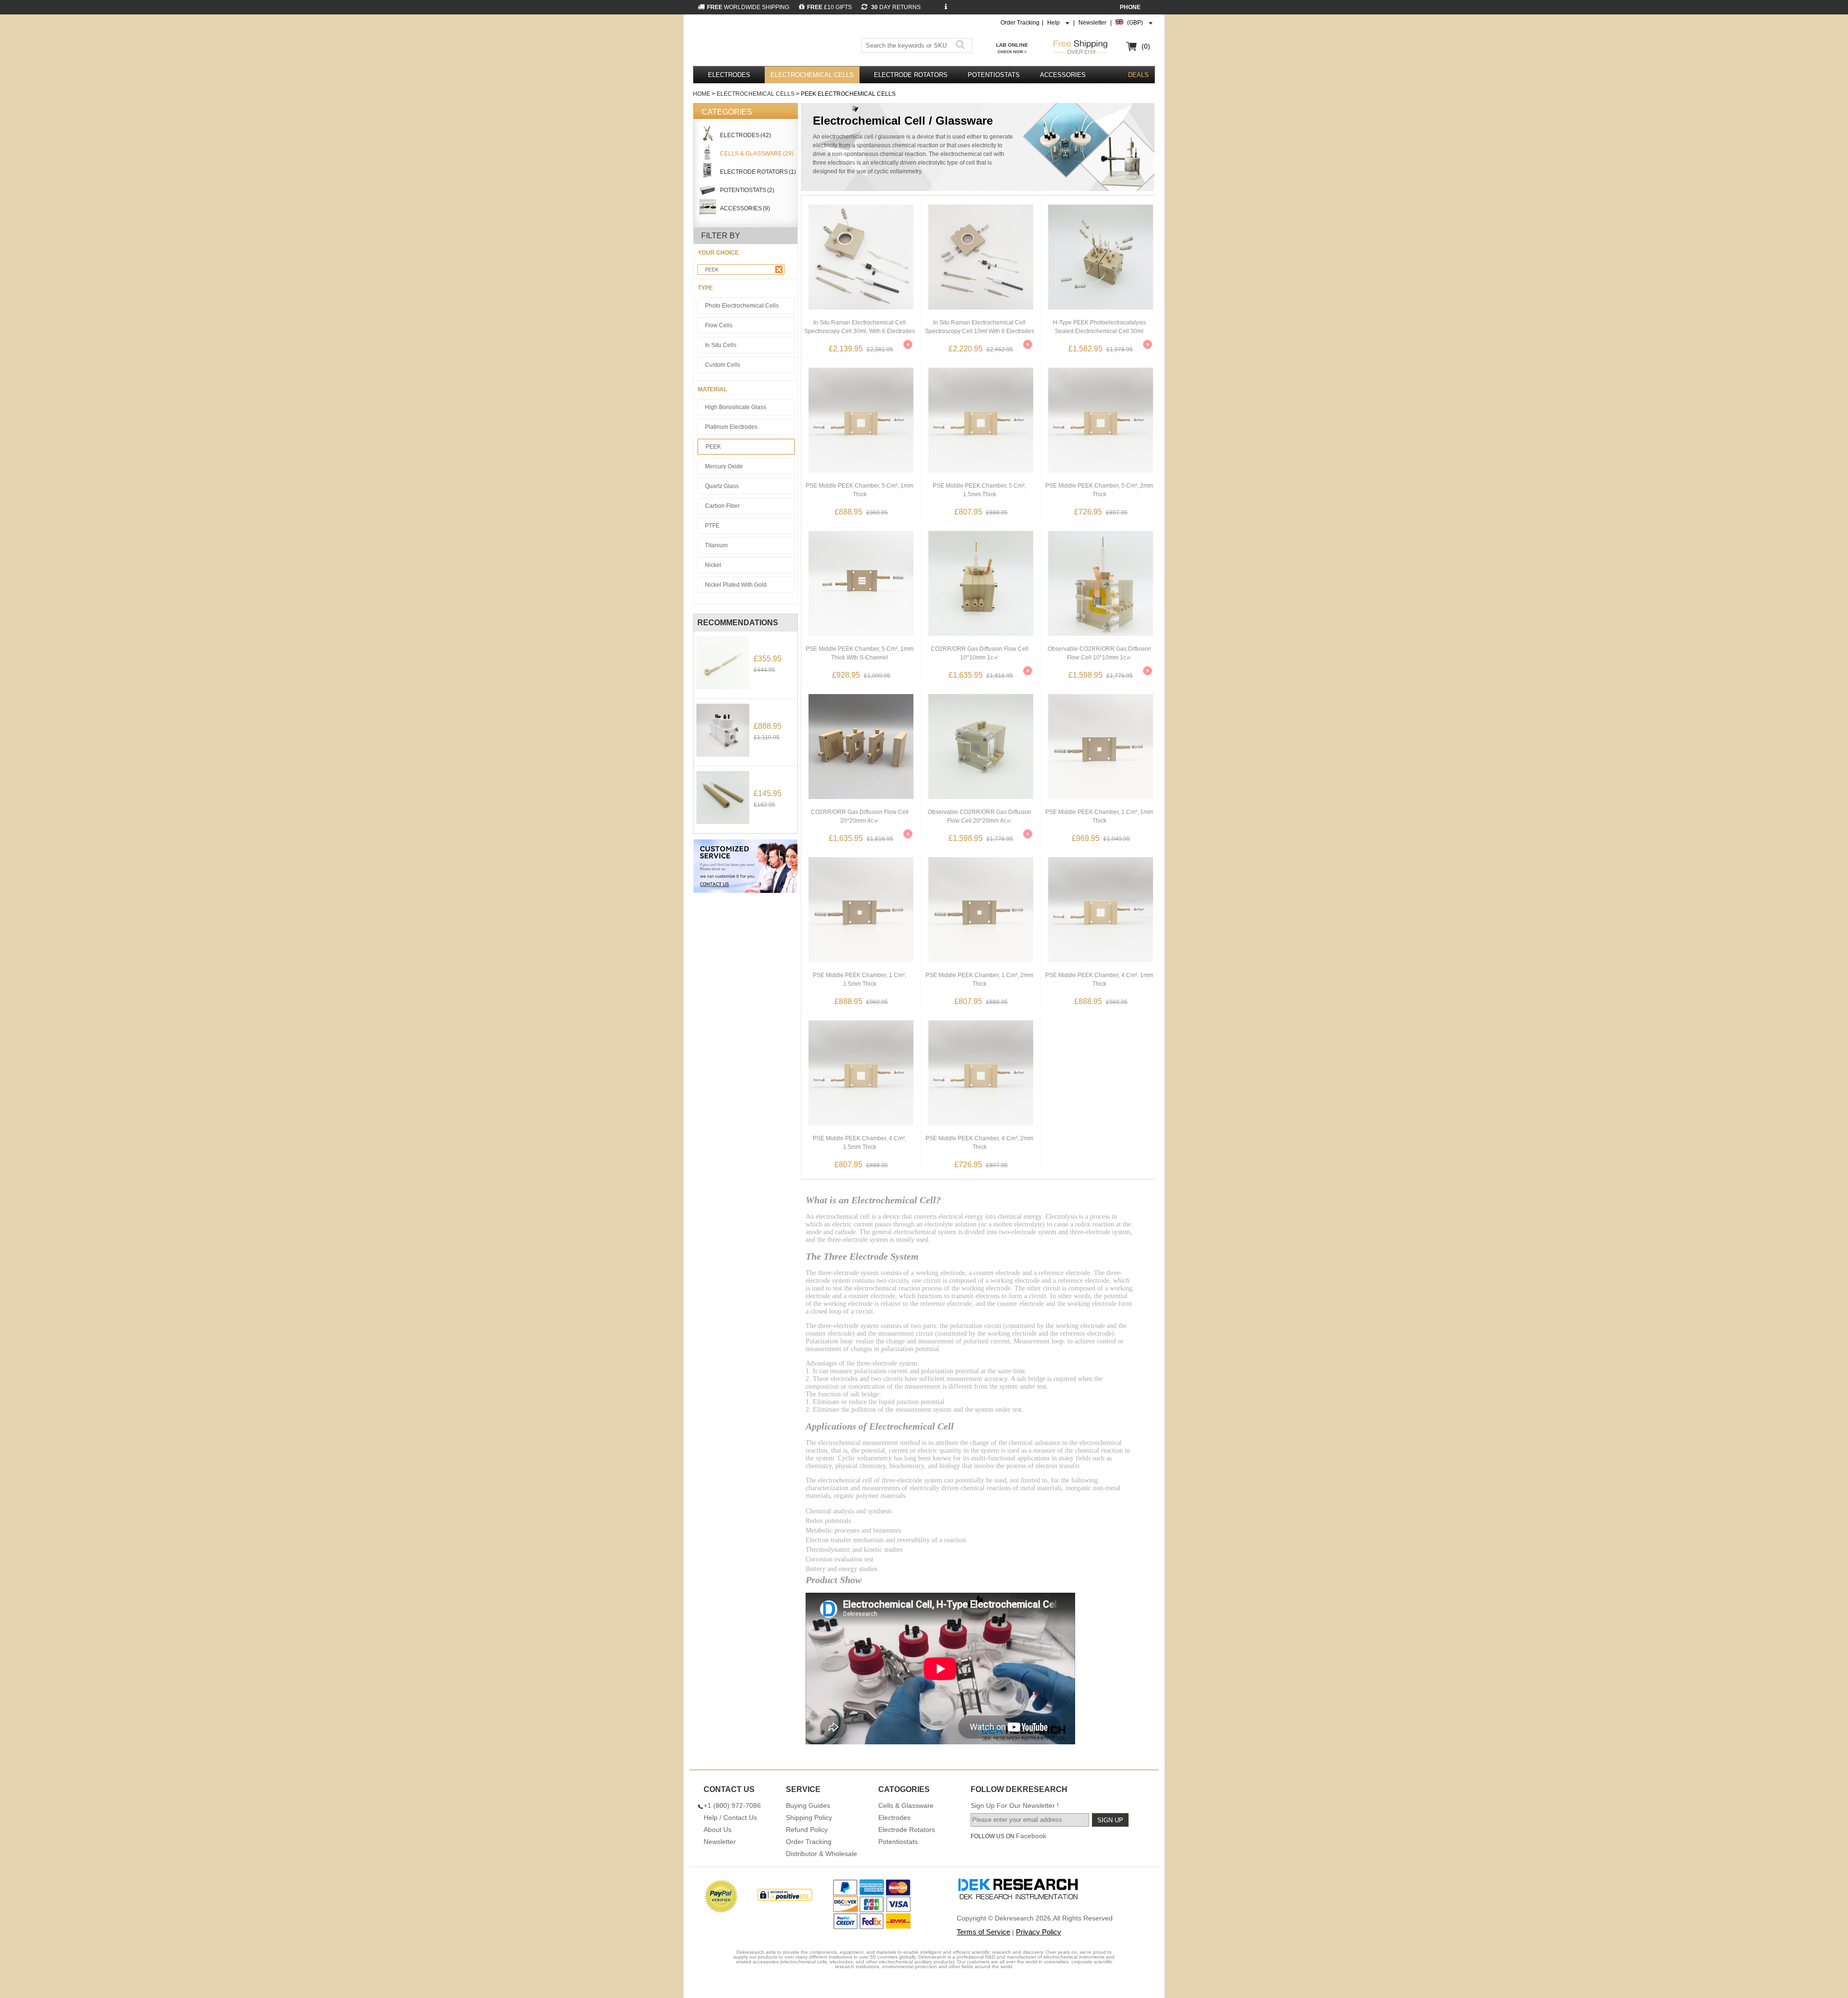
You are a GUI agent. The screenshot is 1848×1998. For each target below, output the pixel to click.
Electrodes (729, 75)
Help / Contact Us (730, 1818)
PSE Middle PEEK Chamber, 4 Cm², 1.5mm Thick (860, 1143)
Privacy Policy (1039, 1932)
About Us (718, 1830)
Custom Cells (723, 365)
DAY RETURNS (895, 7)
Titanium (716, 545)
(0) (1146, 46)
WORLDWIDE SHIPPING (748, 7)
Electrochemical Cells (812, 75)
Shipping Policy (809, 1818)
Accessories (1063, 75)
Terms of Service (983, 1932)
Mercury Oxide (724, 466)
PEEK (712, 270)
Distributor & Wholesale (821, 1854)
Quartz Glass (722, 486)
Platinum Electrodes (731, 427)
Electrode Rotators (911, 75)
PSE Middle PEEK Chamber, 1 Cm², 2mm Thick (979, 980)
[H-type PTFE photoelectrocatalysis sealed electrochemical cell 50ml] (723, 730)
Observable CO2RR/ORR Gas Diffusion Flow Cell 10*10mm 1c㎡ (1099, 653)
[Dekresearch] (755, 42)
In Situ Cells (721, 345)
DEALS (1138, 75)
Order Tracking (1020, 23)
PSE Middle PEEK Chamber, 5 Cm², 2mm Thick (1099, 490)
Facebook (1031, 1836)
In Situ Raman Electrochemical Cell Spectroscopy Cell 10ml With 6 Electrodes (980, 327)
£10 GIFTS (829, 7)
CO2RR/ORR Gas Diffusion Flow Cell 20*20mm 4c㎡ (860, 816)
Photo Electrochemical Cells (742, 306)
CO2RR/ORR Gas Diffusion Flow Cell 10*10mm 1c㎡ (980, 653)
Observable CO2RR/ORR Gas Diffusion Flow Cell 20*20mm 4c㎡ (980, 816)
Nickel (713, 565)
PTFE (712, 526)
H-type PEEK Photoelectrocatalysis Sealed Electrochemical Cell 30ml (1099, 327)
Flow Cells (719, 325)
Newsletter (1092, 23)
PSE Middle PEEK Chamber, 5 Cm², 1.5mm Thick (979, 490)
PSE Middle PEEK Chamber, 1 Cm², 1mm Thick (1099, 816)
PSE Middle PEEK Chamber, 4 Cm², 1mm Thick (1099, 980)
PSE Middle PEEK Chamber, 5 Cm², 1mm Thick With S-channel (860, 653)
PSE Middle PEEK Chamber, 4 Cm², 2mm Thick (979, 1143)
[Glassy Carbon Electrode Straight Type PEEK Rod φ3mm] (723, 798)
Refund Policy (807, 1830)
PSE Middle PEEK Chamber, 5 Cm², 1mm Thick (860, 490)
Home (702, 94)
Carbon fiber (722, 506)
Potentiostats (994, 75)
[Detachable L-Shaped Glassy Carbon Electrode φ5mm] (723, 663)
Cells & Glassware (906, 1805)
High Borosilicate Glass (736, 407)
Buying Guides (808, 1805)
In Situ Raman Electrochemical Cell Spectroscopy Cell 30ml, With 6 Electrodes (860, 327)
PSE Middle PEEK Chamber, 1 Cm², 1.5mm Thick (860, 980)
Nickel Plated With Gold (736, 585)
